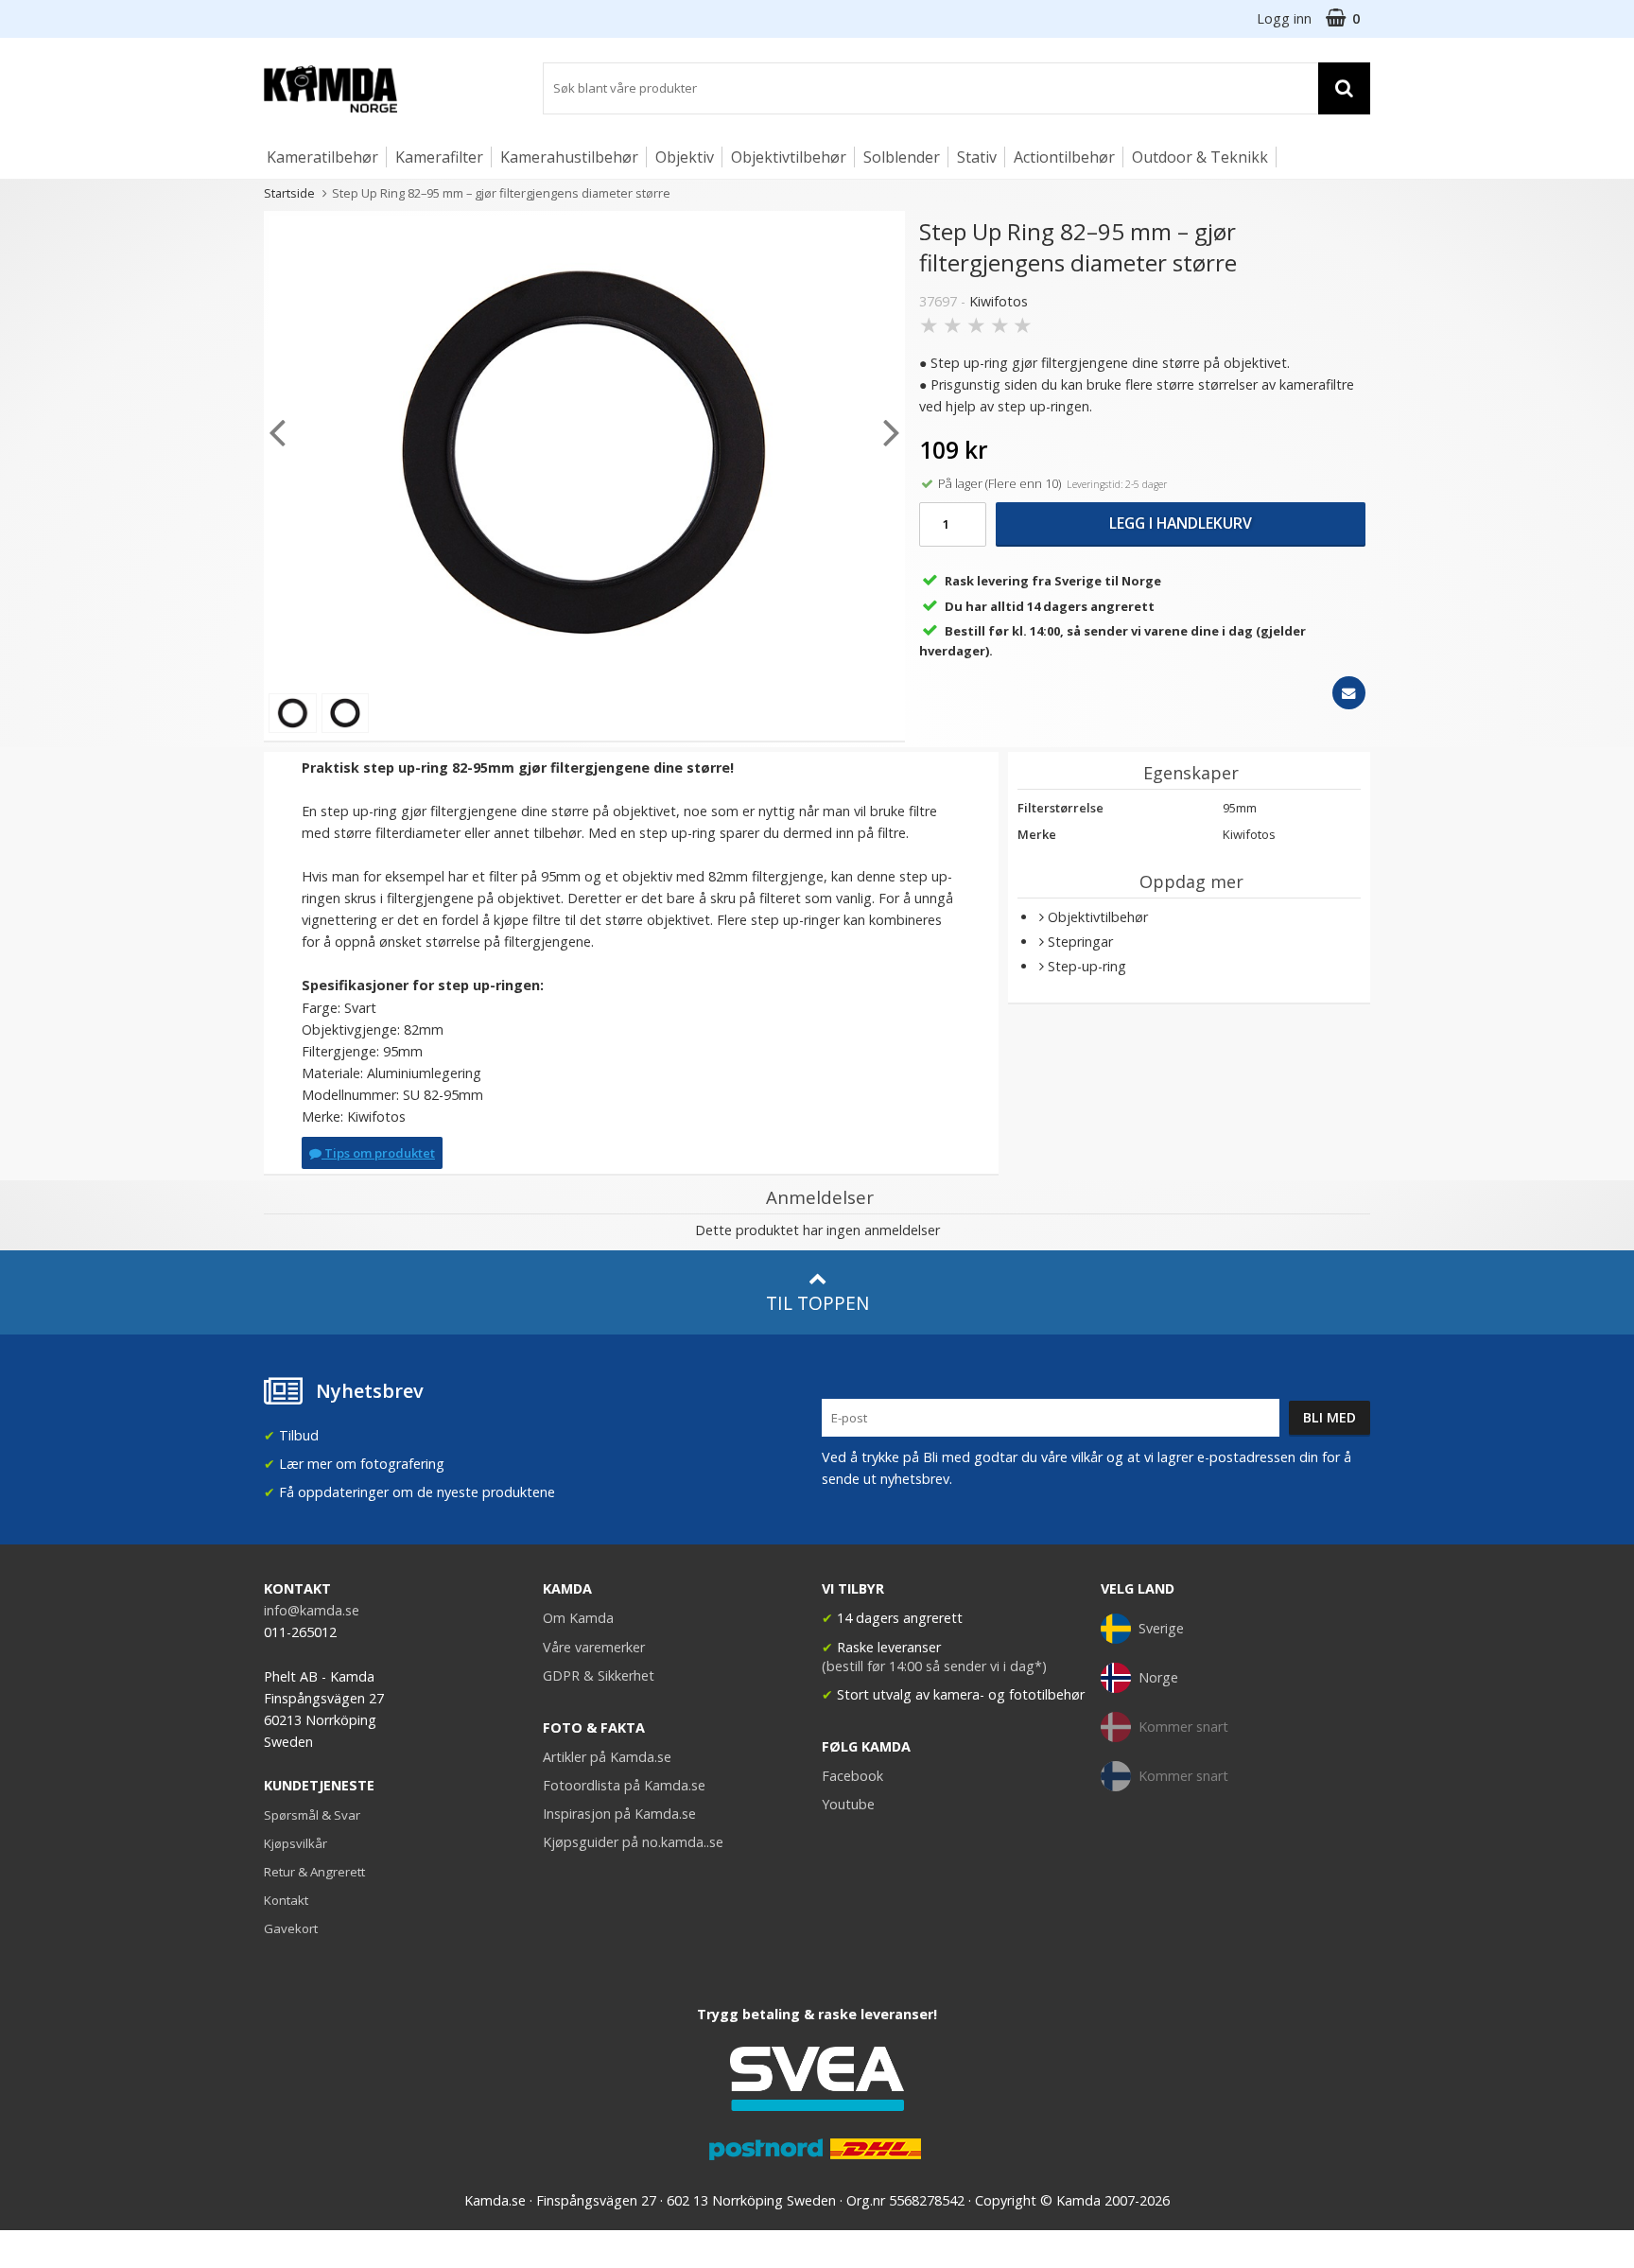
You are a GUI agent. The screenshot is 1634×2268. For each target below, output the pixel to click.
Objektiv (685, 157)
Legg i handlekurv (1181, 523)
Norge (1158, 1677)
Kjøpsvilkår (296, 1843)
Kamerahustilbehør (569, 157)
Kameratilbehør (322, 157)
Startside (289, 193)
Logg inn (1284, 18)
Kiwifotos (999, 301)
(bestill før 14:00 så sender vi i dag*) (934, 1666)
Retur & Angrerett (314, 1872)
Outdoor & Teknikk (1200, 157)
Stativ (977, 157)
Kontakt (286, 1900)
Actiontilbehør (1064, 157)
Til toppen (817, 1303)
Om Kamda (578, 1618)
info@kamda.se (312, 1610)
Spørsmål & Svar (312, 1815)
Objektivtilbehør (789, 157)
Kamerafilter (439, 157)
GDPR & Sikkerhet (599, 1675)
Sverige (1161, 1628)
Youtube (848, 1804)
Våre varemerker (594, 1647)
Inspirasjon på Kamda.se (619, 1814)
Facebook (852, 1776)
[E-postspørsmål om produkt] (1349, 693)
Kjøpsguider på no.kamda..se (633, 1842)
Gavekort (291, 1928)
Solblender (902, 157)
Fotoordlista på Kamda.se (624, 1785)
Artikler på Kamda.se (607, 1757)
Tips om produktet (378, 1153)
